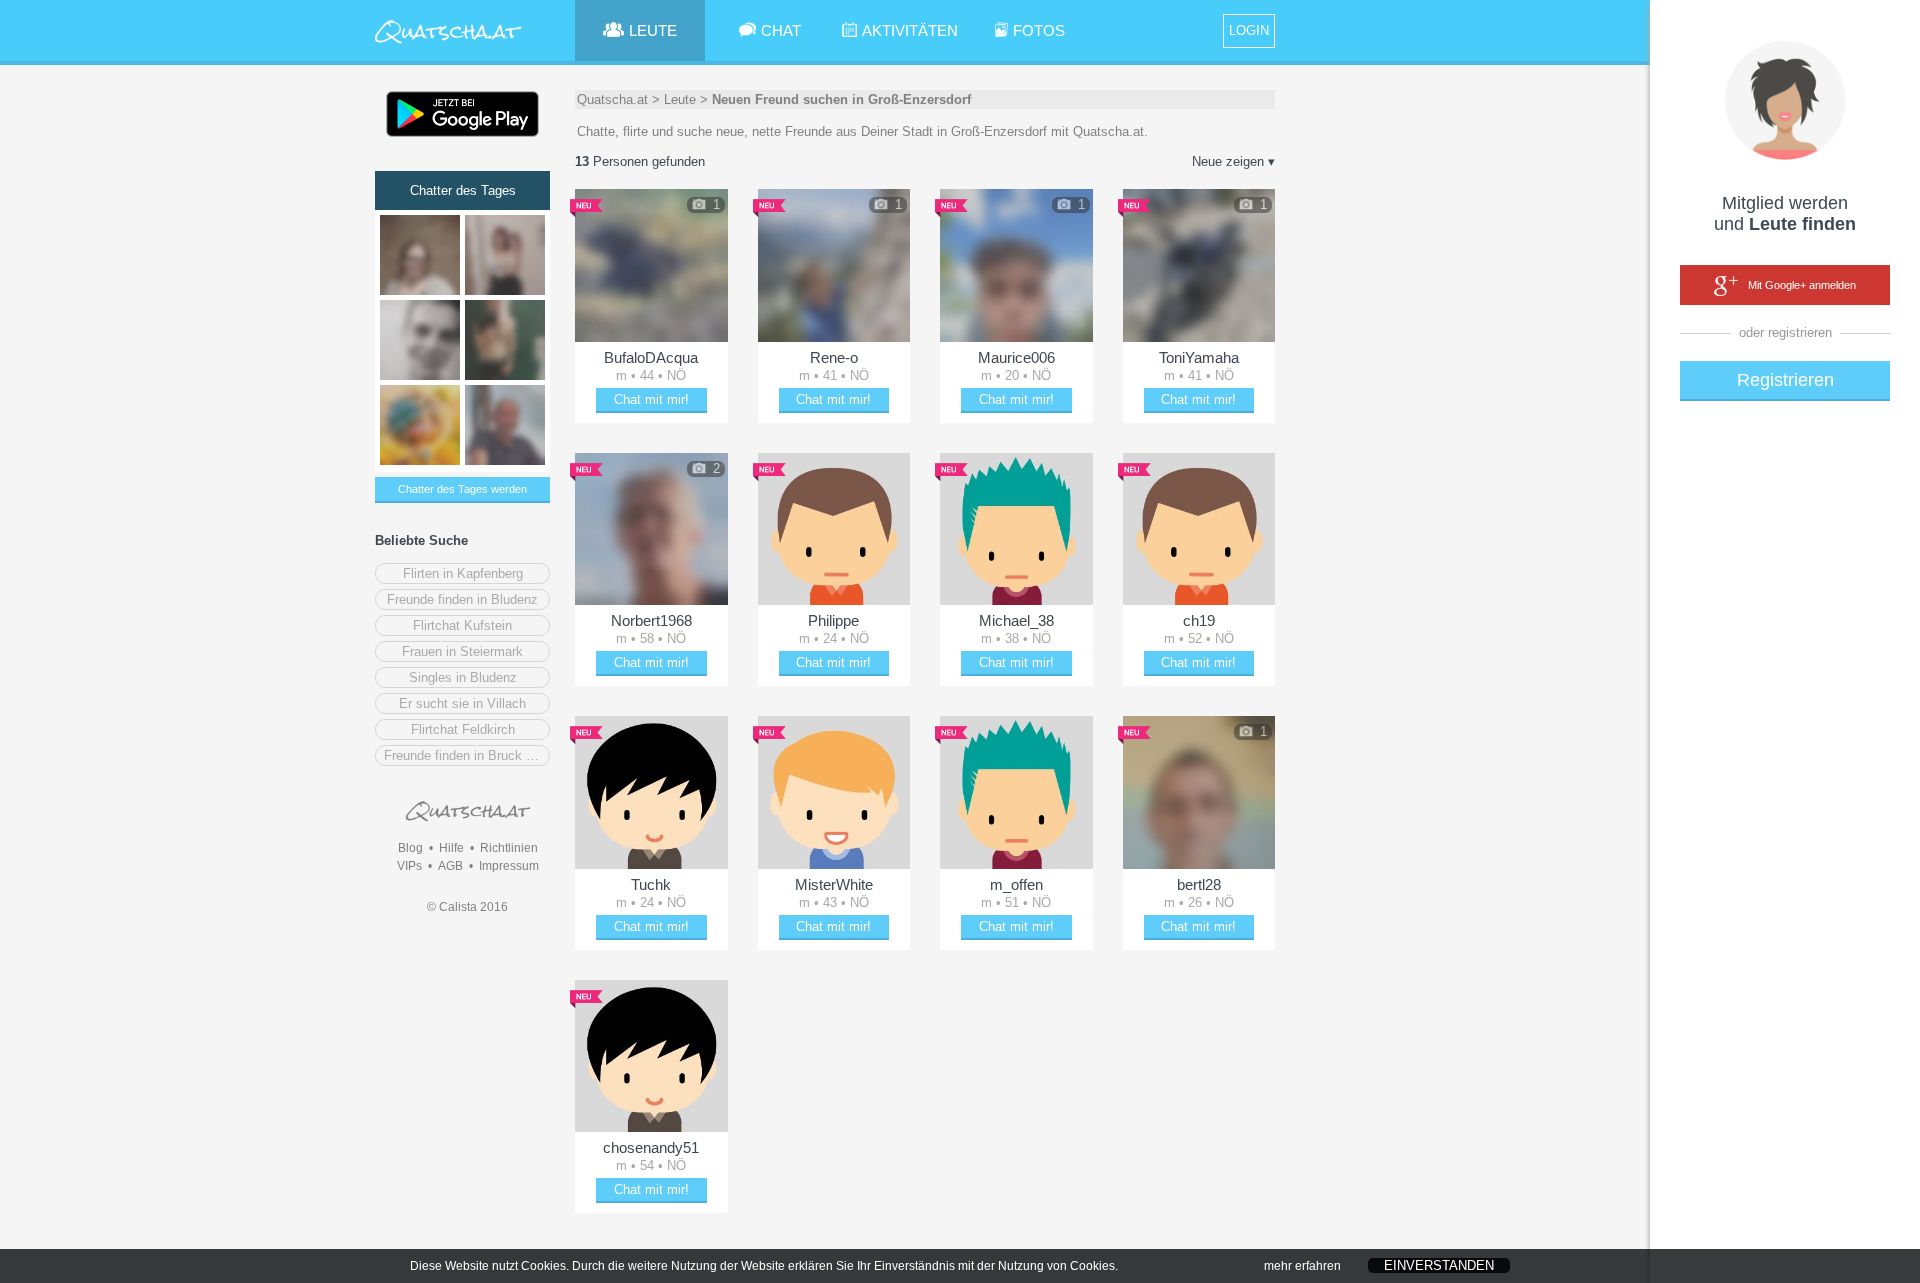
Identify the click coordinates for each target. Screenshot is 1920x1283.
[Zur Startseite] (448, 44)
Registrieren (1785, 380)
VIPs (409, 866)
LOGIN (1249, 30)
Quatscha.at (612, 99)
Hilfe (451, 848)
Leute (680, 99)
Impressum (509, 866)
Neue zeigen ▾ (1233, 161)
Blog (410, 848)
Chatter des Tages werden (462, 489)
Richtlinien (509, 848)
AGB (450, 866)
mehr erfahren (1302, 1266)
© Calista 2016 (467, 907)
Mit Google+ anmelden (1802, 285)
